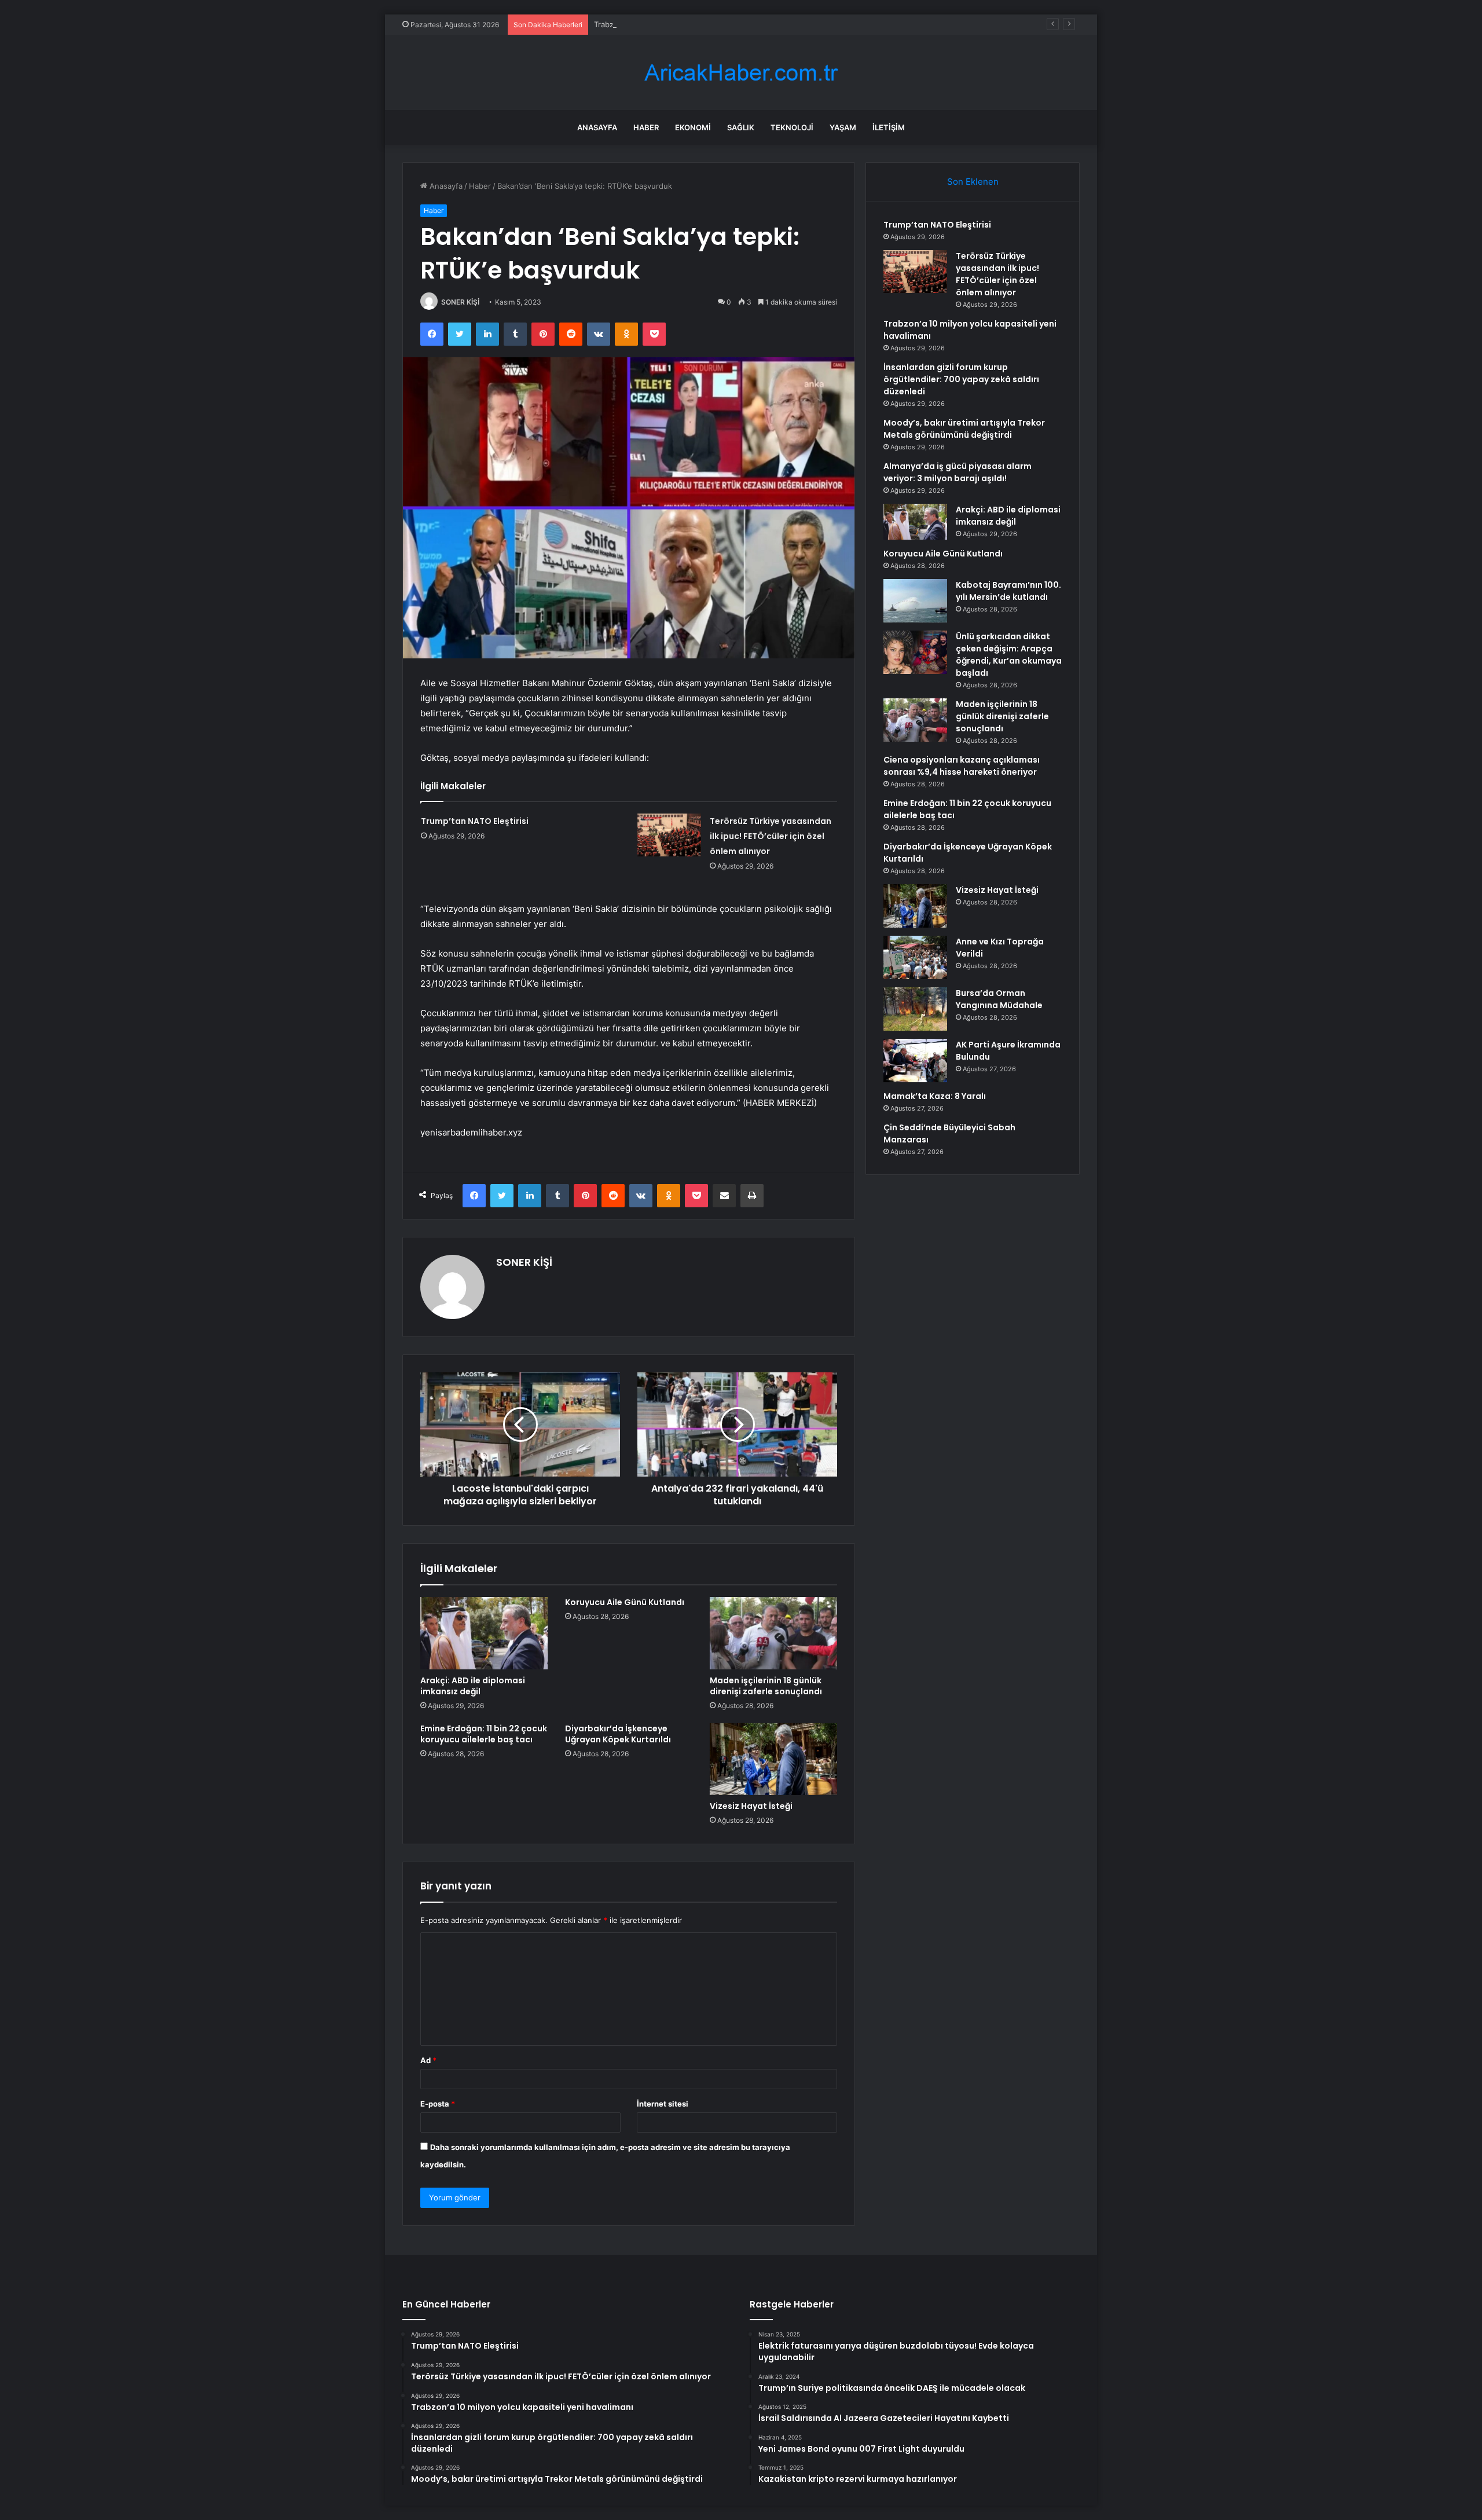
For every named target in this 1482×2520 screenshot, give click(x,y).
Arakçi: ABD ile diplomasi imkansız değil (473, 1686)
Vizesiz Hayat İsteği (751, 1806)
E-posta (438, 2104)
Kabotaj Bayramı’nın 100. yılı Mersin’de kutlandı (1008, 591)
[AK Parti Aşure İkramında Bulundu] (915, 1061)
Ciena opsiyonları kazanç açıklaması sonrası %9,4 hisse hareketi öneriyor (962, 766)
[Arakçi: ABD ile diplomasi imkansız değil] (484, 1633)
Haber (646, 127)
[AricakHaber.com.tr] (741, 73)
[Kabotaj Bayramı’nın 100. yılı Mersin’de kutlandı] (915, 601)
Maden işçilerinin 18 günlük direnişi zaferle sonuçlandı (766, 1686)
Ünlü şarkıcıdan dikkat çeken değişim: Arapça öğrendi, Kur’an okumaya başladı (1009, 655)
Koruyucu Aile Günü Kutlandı (625, 1602)
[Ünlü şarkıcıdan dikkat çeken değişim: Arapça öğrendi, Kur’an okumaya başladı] (915, 652)
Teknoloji (792, 127)
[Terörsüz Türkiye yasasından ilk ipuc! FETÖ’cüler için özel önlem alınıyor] (669, 835)
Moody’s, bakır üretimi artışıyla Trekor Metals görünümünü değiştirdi (964, 429)
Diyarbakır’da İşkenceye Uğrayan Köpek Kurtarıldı (618, 1734)
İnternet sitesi (663, 2104)
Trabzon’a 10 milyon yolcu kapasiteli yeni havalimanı (686, 24)
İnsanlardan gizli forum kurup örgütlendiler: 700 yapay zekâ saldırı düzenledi (961, 379)
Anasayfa (597, 127)
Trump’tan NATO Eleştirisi (475, 821)
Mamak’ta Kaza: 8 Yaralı (935, 1096)
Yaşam (843, 127)
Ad (428, 2060)
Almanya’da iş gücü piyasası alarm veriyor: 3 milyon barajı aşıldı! (958, 472)
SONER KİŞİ (460, 302)
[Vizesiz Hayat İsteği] (773, 1759)
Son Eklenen (973, 182)
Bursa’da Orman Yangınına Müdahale (999, 999)
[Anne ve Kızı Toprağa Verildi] (915, 957)
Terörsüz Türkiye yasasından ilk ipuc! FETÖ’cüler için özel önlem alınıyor (771, 836)
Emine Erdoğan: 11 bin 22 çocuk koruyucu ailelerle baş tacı (484, 1734)
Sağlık (741, 127)
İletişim (889, 127)
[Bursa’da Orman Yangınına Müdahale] (915, 1009)
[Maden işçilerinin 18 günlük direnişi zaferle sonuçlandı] (773, 1633)
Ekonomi (693, 127)
